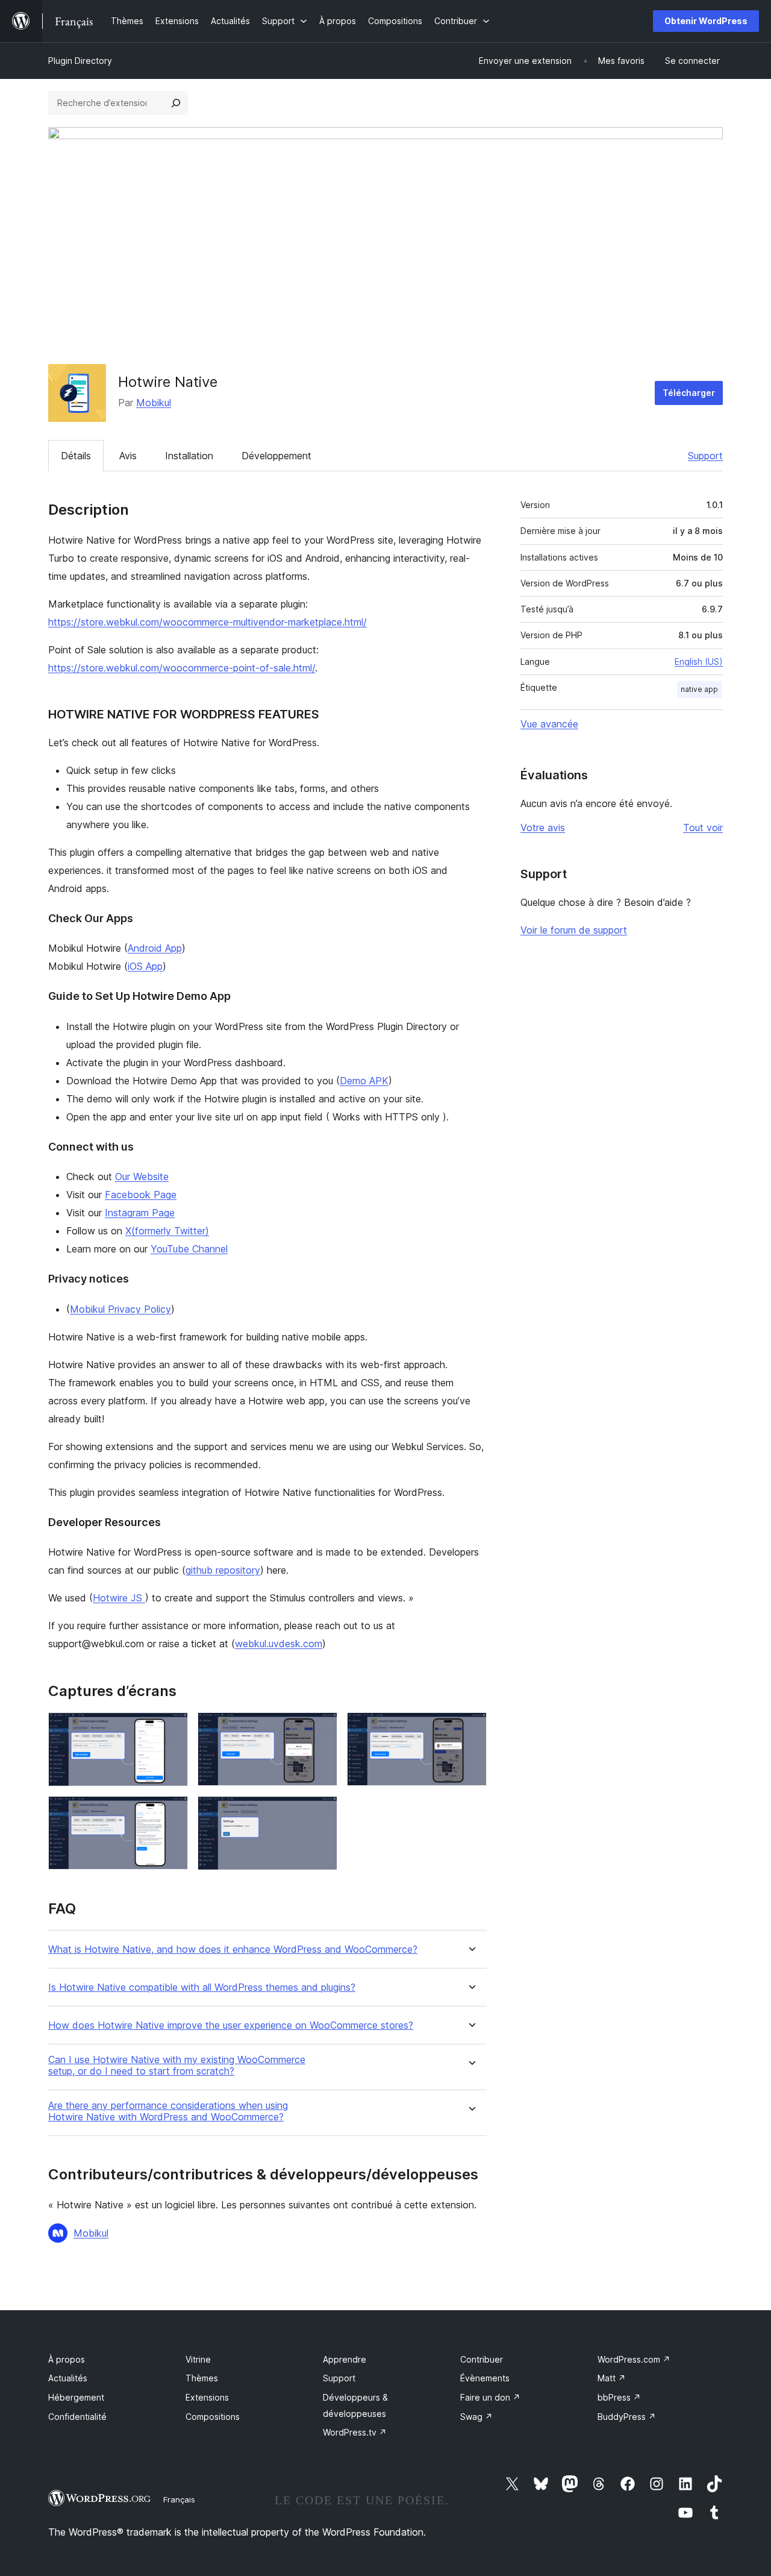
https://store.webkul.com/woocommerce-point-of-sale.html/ (182, 668)
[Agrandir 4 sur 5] (172, 1812)
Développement (276, 456)
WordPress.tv (355, 2432)
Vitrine (198, 2359)
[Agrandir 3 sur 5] (470, 1729)
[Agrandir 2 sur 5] (321, 1729)
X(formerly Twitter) (167, 1231)
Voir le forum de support (574, 930)
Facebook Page (141, 1195)
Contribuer (482, 2359)
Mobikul (154, 403)
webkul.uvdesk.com (279, 1644)
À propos (67, 2359)
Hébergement (76, 2397)
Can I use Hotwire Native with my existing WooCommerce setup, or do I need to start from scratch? (177, 2066)
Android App (155, 948)
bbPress (619, 2397)
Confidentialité (77, 2417)
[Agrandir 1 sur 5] (172, 1729)
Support (705, 456)
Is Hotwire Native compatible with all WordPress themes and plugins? (202, 1987)
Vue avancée (549, 724)
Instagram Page (140, 1213)
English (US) (699, 661)
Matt (612, 2378)
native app (699, 689)
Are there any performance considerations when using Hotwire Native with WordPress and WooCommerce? (168, 2111)
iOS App (145, 966)
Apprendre (345, 2359)
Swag (476, 2417)
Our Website (142, 1176)
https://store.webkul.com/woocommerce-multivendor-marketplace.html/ (208, 622)
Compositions (213, 2417)
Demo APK (364, 1081)
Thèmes (202, 2378)
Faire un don (490, 2397)
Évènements (485, 2378)
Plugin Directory (80, 61)
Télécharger (689, 393)
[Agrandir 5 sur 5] (321, 1812)
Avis (128, 456)
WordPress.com (634, 2359)
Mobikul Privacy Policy (120, 1309)
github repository (223, 1570)
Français (179, 2499)
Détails (76, 456)
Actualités (68, 2378)
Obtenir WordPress (706, 21)
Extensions (207, 2397)
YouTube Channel (189, 1249)
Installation (189, 456)
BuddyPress (627, 2417)
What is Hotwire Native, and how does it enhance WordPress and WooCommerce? (233, 1949)
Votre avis (543, 828)
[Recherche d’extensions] (176, 103)
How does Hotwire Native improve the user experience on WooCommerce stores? (231, 2025)
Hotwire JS (119, 1598)
